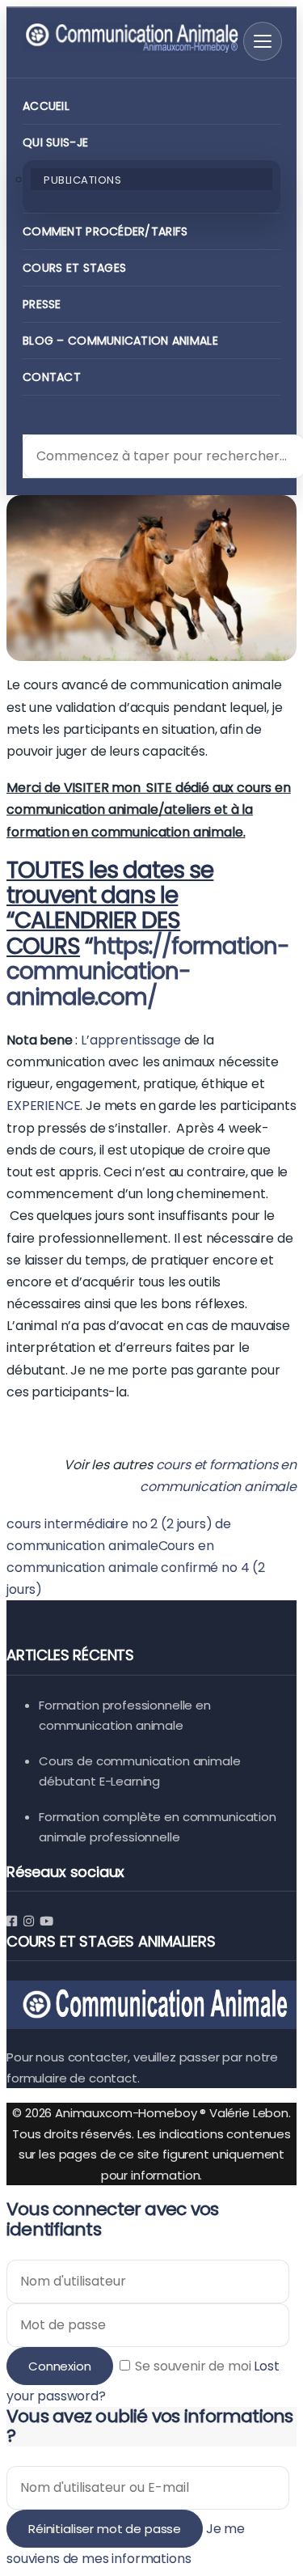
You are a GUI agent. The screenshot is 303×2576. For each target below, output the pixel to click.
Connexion (60, 2366)
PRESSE (42, 304)
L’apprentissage (131, 1040)
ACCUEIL (46, 106)
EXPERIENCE (43, 1106)
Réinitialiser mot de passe (105, 2529)
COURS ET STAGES (74, 268)
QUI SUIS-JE (55, 142)
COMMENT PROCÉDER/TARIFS (105, 231)
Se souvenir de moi (194, 2366)
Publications (82, 180)
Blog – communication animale (120, 341)
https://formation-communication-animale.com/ (148, 972)
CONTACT (52, 377)
